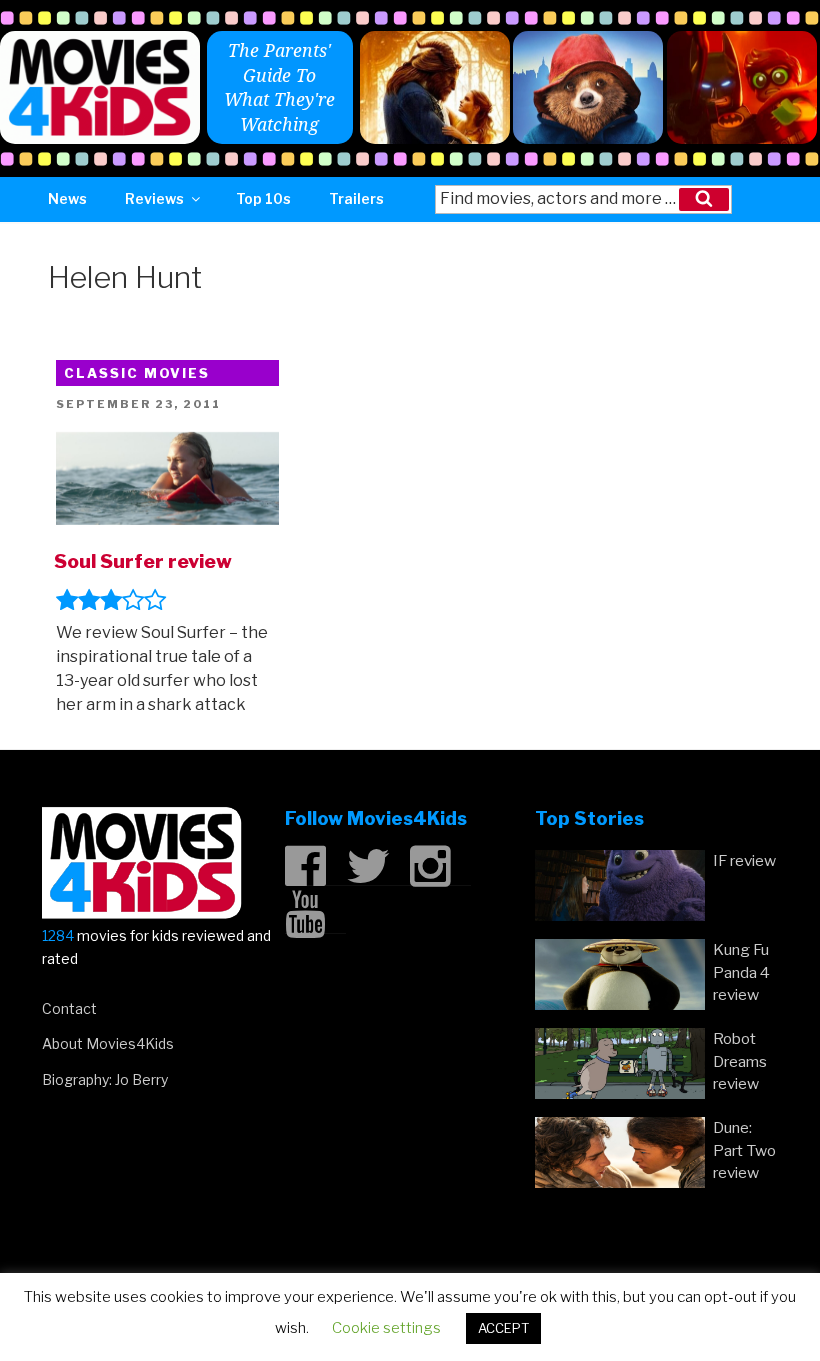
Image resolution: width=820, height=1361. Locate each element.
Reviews (154, 198)
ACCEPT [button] (503, 1328)
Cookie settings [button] (386, 1328)
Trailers (356, 198)
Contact (69, 1008)
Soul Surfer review (143, 561)
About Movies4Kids (108, 1043)
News (67, 198)
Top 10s (263, 198)
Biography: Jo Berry (105, 1079)
